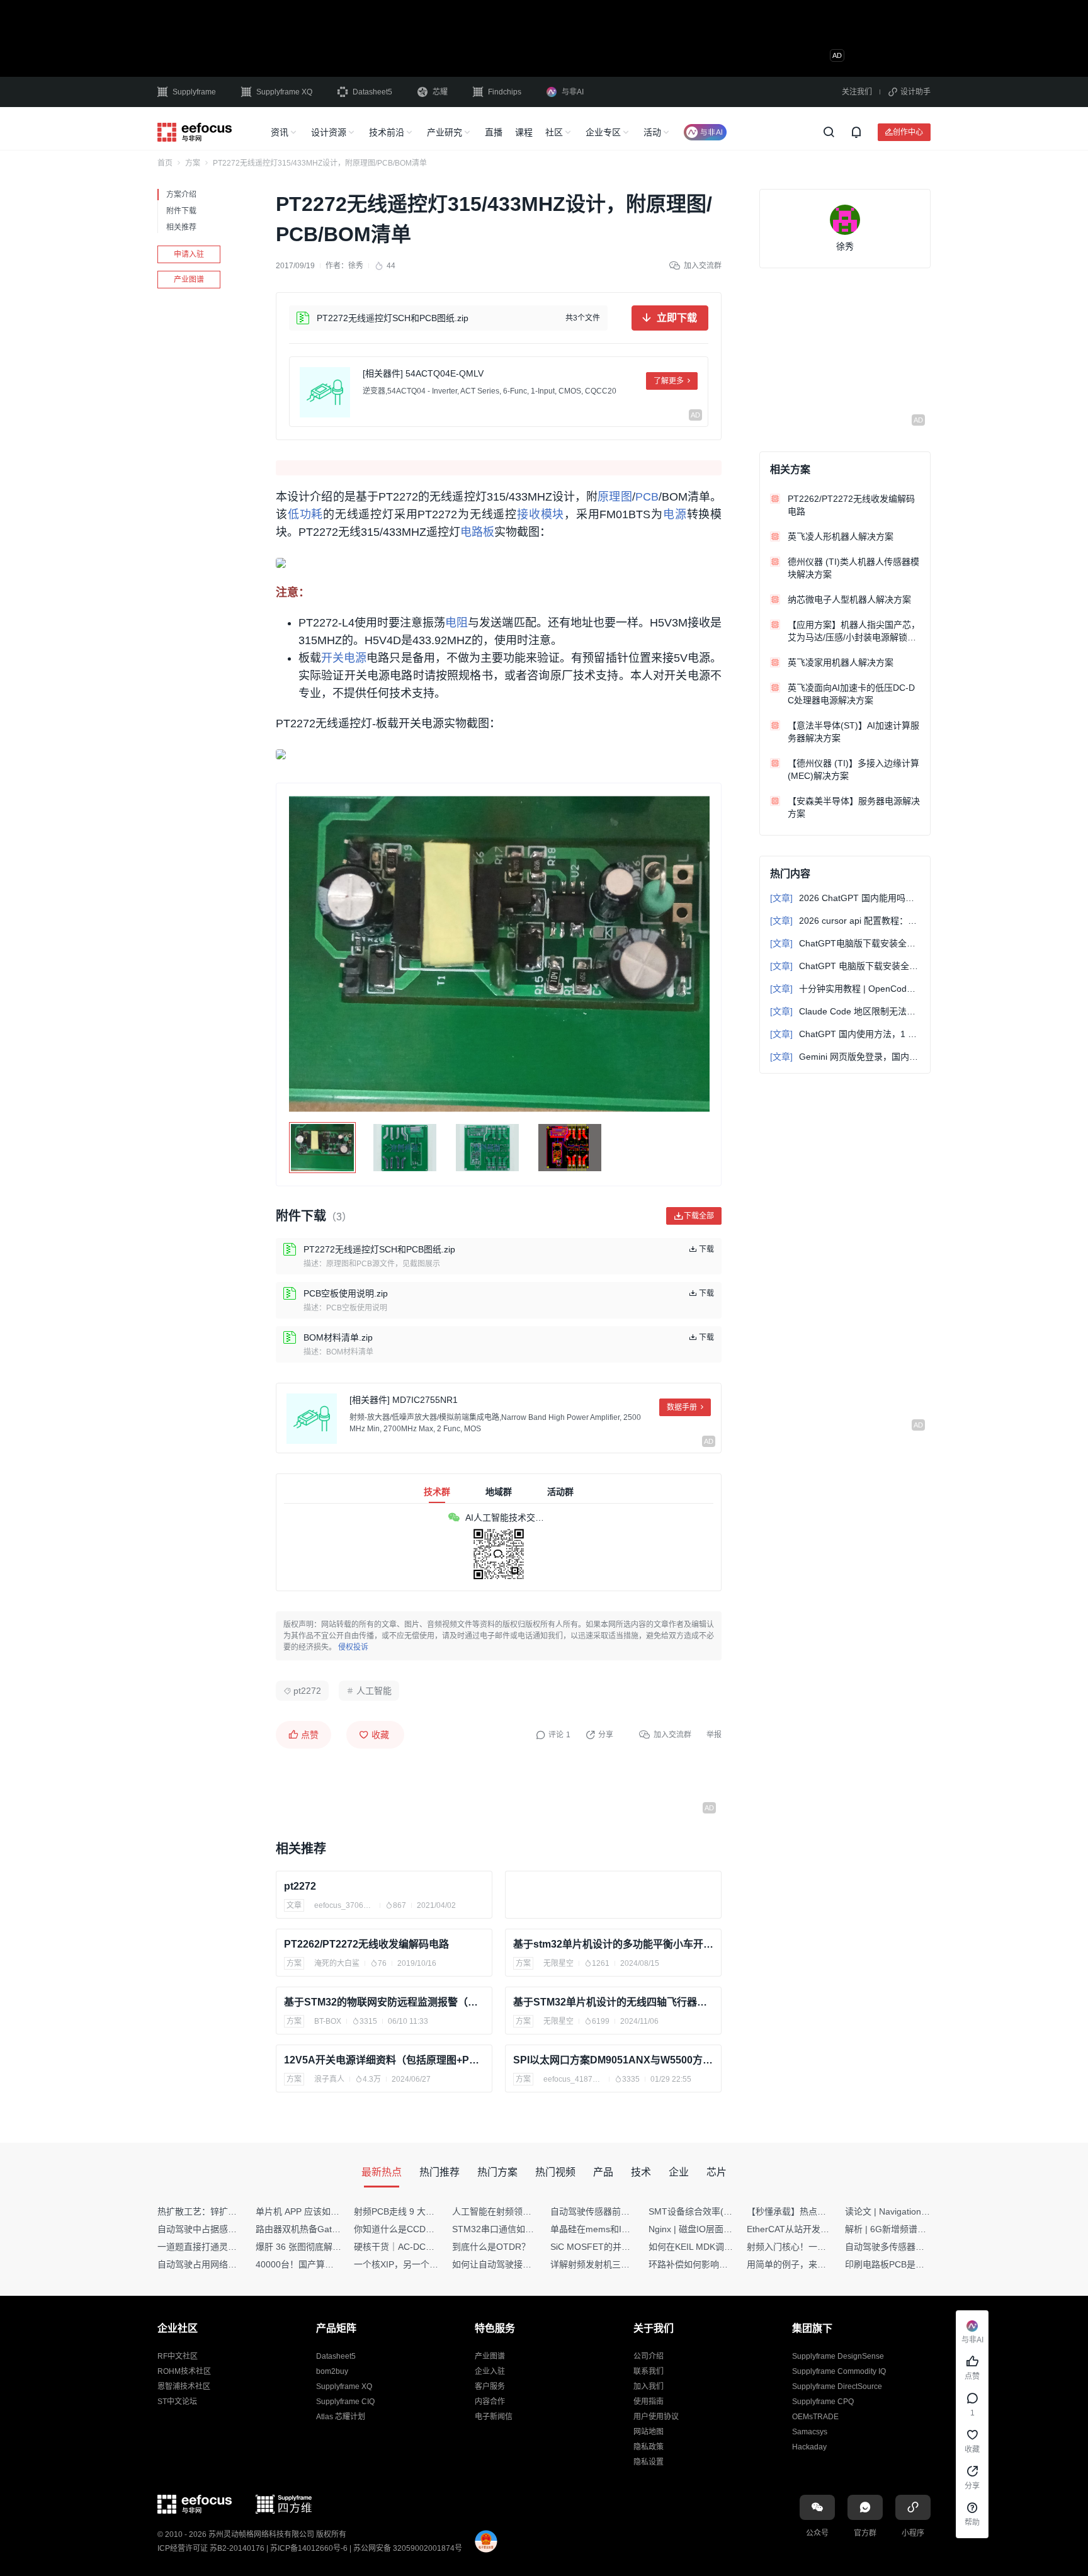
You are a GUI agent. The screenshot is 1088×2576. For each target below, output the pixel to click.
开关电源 (344, 658)
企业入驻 (490, 2371)
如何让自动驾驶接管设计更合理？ (518, 2264)
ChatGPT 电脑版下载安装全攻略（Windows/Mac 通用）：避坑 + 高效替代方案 (845, 966)
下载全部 (699, 1216)
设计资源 (329, 132)
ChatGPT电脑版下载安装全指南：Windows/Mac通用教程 (845, 943)
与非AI (573, 92)
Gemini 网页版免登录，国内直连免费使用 (845, 1057)
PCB (647, 497)
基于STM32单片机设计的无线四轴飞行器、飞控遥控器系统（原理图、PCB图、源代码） (613, 2002)
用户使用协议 (656, 2417)
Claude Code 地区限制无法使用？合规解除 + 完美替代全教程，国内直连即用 (845, 1011)
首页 (165, 163)
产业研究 (445, 132)
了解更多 (669, 381)
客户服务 (490, 2386)
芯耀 (440, 92)
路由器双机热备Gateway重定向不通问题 (335, 2229)
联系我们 (649, 2371)
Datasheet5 (372, 92)
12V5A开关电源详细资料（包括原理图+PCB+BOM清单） (384, 2060)
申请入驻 (189, 254)
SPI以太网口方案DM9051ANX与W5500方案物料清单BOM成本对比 (613, 2060)
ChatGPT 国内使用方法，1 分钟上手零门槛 (845, 1034)
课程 (524, 132)
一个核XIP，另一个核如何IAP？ (416, 2264)
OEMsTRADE (815, 2417)
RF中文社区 (178, 2356)
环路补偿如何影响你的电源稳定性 (715, 2264)
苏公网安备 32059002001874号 (408, 2548)
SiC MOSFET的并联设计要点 (608, 2247)
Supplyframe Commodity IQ (839, 2371)
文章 (294, 1905)
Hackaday (809, 2447)
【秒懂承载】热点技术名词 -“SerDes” (820, 2211)
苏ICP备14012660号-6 (309, 2548)
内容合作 (490, 2402)
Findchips (505, 92)
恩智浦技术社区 (184, 2386)
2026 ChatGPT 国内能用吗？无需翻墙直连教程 (845, 898)
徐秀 (356, 266)
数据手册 (682, 1407)
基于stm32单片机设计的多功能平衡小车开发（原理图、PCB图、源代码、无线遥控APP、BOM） (613, 1944)
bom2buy (332, 2371)
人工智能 (374, 1691)
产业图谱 (189, 280)
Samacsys (810, 2432)
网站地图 (649, 2432)
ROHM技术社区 (184, 2371)
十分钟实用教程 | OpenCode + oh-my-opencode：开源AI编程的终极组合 (845, 989)
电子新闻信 (494, 2417)
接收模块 (541, 514)
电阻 (456, 623)
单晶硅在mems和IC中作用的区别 (615, 2229)
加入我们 (649, 2386)
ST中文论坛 (177, 2402)
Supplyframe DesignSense (838, 2356)
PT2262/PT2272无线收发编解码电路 (366, 1944)
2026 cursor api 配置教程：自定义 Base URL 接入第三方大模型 (845, 921)
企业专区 (603, 132)
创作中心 (908, 132)
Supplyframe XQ (284, 92)
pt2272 (307, 1691)
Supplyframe (194, 92)
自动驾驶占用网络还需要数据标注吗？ (232, 2264)
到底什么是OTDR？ (491, 2247)
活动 (652, 132)
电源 (675, 514)
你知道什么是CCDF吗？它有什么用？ (428, 2229)
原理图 (615, 497)
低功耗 (305, 514)
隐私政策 (649, 2447)
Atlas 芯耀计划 (341, 2417)
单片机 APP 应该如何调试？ (311, 2211)
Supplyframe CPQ (823, 2402)
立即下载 (677, 318)
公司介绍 (649, 2356)
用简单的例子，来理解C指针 (803, 2264)
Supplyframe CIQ (345, 2402)
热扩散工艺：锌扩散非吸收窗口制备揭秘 (237, 2211)
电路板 (477, 532)
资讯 (280, 132)
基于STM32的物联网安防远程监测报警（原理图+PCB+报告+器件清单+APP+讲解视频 (384, 2002)
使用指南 (649, 2402)
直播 (494, 132)
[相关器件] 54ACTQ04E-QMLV (423, 373)
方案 (193, 163)
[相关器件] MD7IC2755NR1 (404, 1400)
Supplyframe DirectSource (837, 2386)
